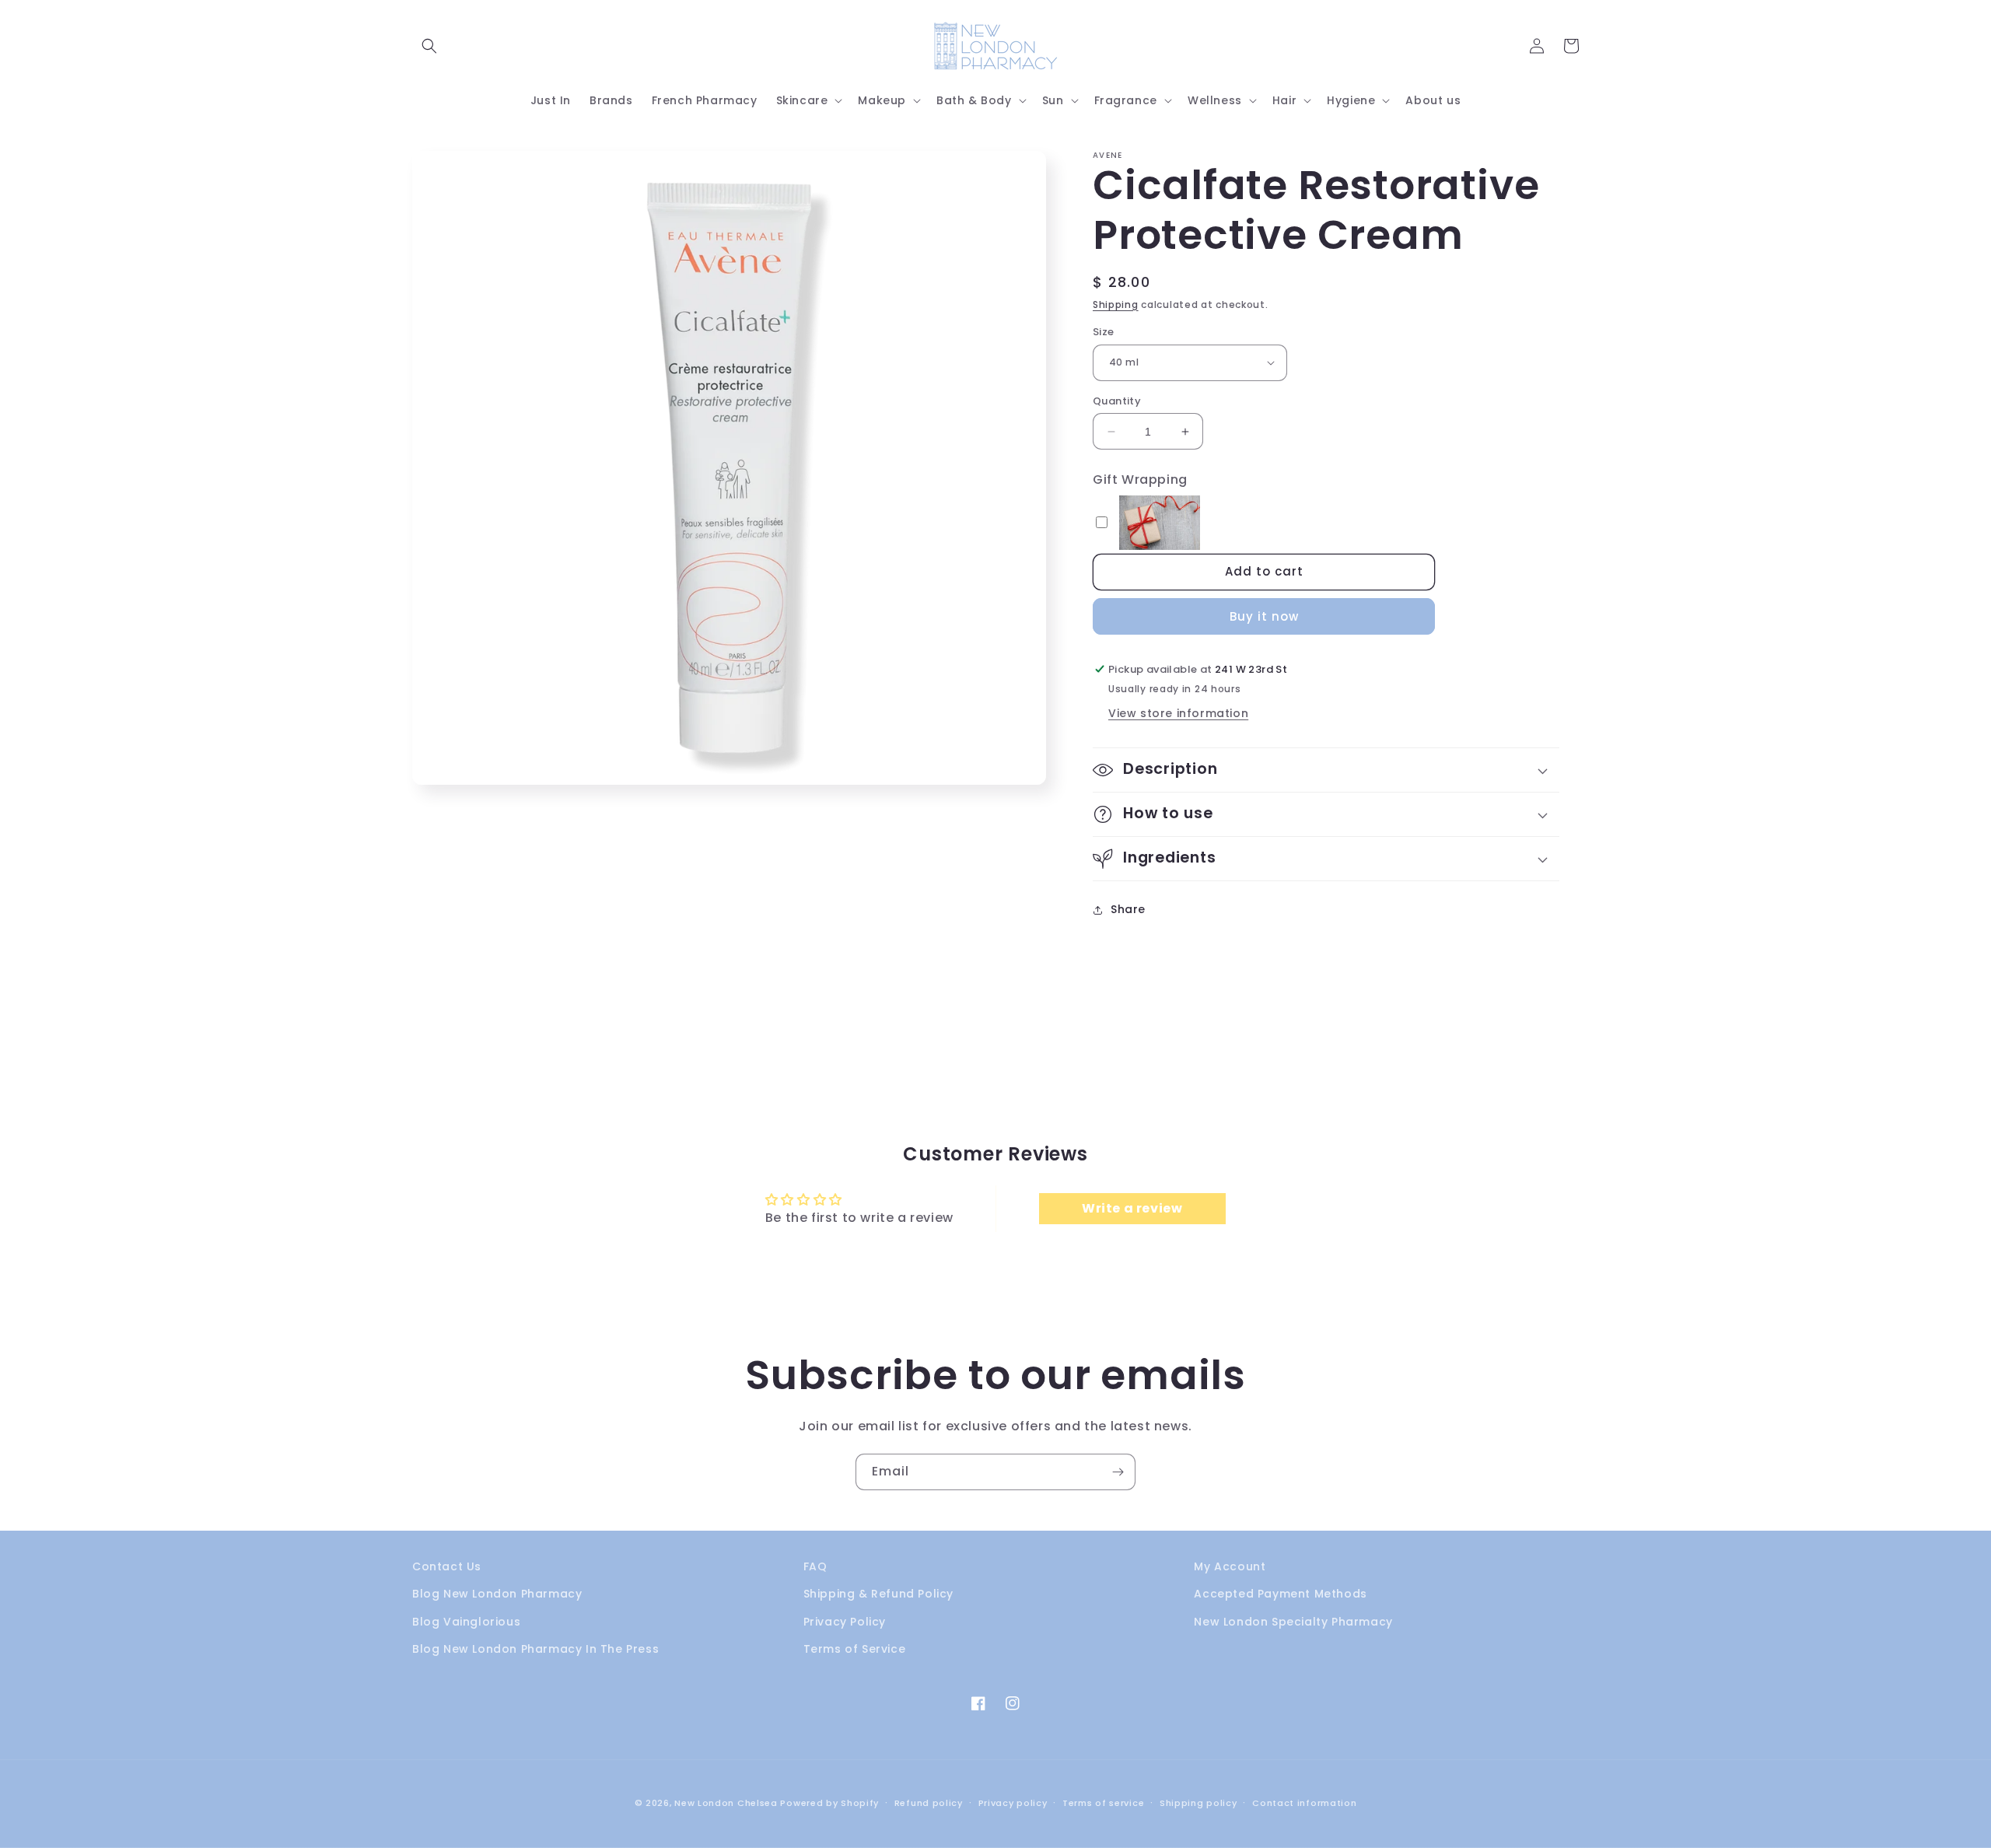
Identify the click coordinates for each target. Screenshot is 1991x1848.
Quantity (1117, 401)
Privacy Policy (845, 1622)
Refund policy (929, 1803)
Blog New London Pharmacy (497, 1594)
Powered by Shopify (829, 1803)
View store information (1178, 713)
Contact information (1304, 1803)
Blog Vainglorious (466, 1622)
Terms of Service (855, 1649)
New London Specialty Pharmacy (1293, 1622)
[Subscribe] (1118, 1472)
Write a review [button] (1132, 1208)
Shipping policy (1198, 1803)
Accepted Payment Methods (1280, 1594)
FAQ (815, 1566)
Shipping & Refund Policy (878, 1594)
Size (1104, 332)
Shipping (1116, 304)
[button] (429, 46)
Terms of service (1103, 1803)
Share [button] (1128, 909)
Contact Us (447, 1566)
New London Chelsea (726, 1803)
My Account (1230, 1566)
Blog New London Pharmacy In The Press (535, 1649)
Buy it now (1264, 616)
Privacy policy (1013, 1803)
